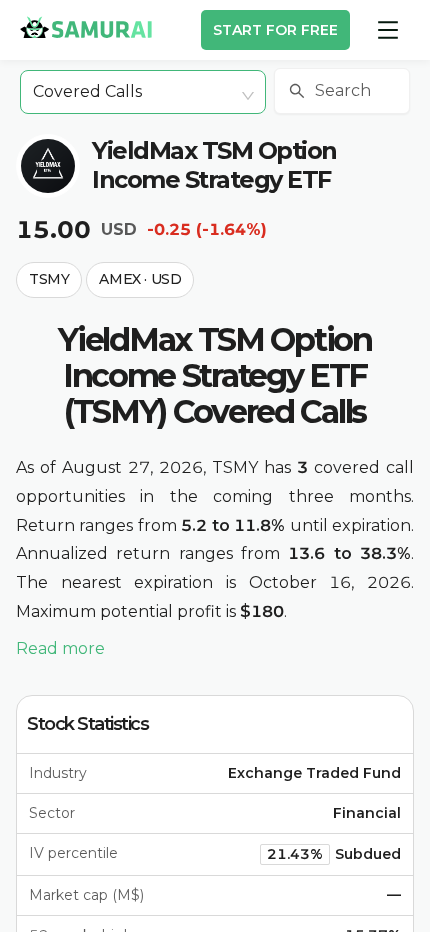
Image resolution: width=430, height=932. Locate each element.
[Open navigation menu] (388, 30)
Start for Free (275, 30)
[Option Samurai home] (86, 27)
